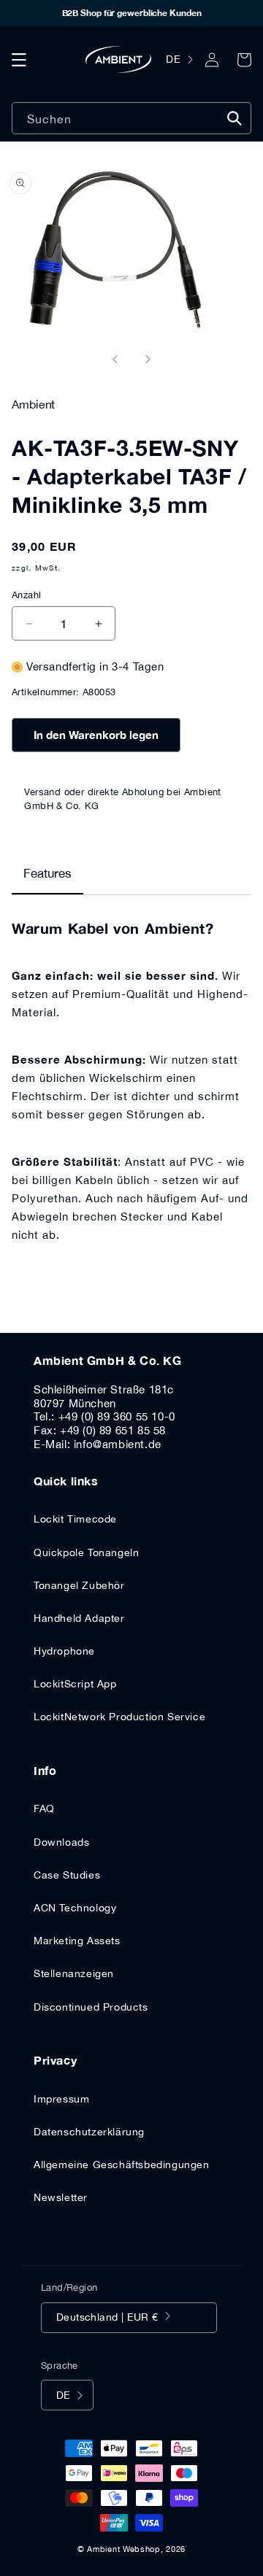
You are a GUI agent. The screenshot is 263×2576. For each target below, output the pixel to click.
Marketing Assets (77, 1941)
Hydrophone (64, 1651)
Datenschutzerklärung (89, 2132)
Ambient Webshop (124, 2549)
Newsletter (61, 2197)
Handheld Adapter (79, 1618)
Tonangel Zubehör (79, 1585)
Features (47, 873)
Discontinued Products (91, 2007)
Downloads (61, 1842)
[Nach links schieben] (115, 360)
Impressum (61, 2099)
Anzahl (26, 595)
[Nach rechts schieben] (148, 360)
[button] (19, 60)
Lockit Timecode (75, 1519)
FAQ (44, 1809)
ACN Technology (75, 1908)
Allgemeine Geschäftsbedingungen (122, 2165)
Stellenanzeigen (74, 1973)
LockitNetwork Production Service (119, 1717)
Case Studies (67, 1875)
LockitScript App (75, 1684)
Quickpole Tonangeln (86, 1552)
